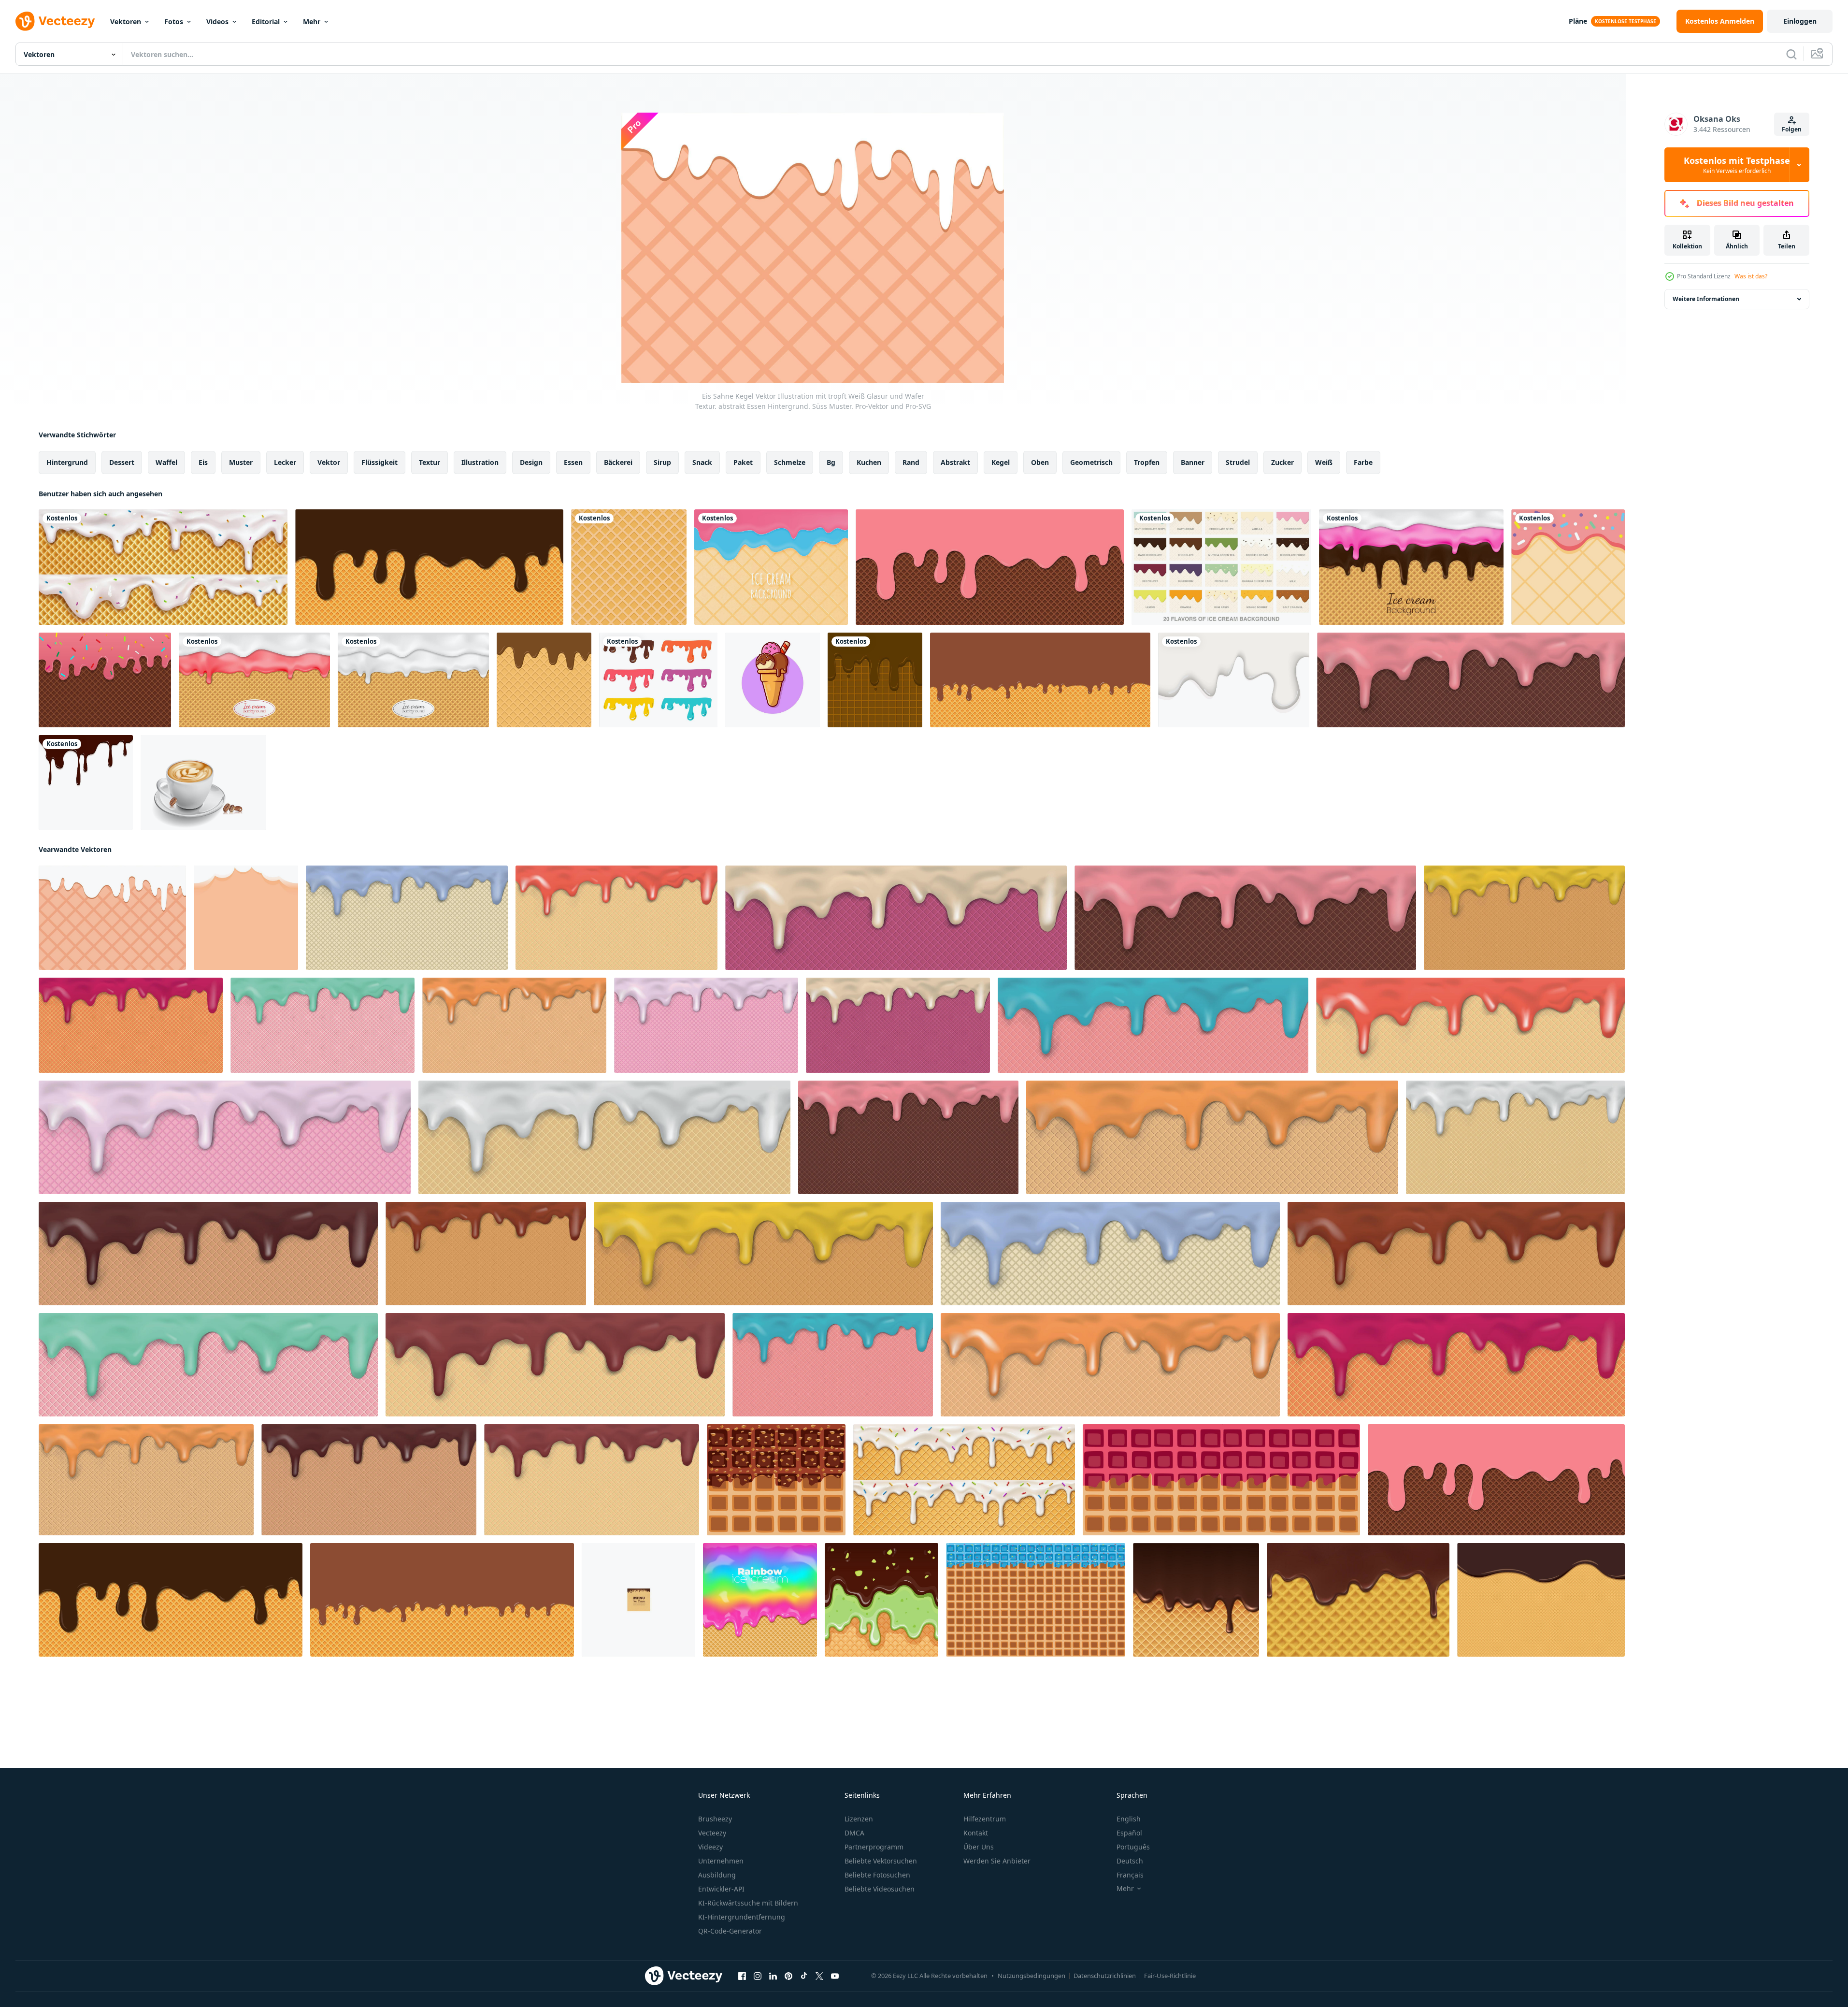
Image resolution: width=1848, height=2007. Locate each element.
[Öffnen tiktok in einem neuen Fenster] (804, 1976)
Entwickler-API (721, 1889)
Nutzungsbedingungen (1031, 1976)
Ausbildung (717, 1875)
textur (430, 462)
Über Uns (979, 1847)
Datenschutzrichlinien (1105, 1976)
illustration (480, 462)
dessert (122, 462)
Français (1130, 1875)
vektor (329, 462)
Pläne (1578, 21)
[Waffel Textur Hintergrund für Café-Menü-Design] (638, 1600)
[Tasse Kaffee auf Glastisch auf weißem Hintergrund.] (203, 782)
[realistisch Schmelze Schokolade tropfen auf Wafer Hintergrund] (1196, 1600)
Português (1133, 1847)
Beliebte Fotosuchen (877, 1875)
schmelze (790, 462)
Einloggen (1800, 21)
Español (1129, 1833)
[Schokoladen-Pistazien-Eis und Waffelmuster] (881, 1600)
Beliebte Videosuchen (880, 1889)
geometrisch (1091, 462)
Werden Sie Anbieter (997, 1861)
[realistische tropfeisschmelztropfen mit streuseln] (163, 567)
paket (743, 462)
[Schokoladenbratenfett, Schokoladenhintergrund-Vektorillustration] (86, 782)
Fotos (174, 22)
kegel (1001, 462)
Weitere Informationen (1706, 299)
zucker (1282, 462)
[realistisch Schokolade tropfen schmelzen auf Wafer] (1358, 1600)
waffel (166, 462)
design (531, 462)
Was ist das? (1751, 276)
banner (1193, 462)
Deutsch (1130, 1861)
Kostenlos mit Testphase (1737, 165)
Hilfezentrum (985, 1819)
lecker (285, 462)
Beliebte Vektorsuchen (881, 1861)
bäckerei (618, 462)
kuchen (869, 462)
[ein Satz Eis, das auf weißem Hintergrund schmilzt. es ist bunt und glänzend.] (658, 680)
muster (241, 462)
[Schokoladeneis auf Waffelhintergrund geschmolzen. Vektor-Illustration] (1040, 680)
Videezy (710, 1847)
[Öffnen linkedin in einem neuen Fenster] (773, 1976)
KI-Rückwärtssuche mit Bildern (748, 1903)
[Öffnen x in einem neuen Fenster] (819, 1976)
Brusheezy (715, 1819)
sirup (662, 462)
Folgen (1792, 129)
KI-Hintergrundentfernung (742, 1917)
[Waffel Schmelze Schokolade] (544, 680)
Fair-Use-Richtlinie (1170, 1976)
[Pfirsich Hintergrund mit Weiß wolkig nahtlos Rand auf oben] (246, 918)
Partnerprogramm (874, 1847)
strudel (1238, 462)
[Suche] (1791, 54)
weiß (1324, 462)
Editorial (266, 22)
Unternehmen (721, 1861)
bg (831, 462)
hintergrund (67, 462)
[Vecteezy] (55, 21)
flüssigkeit (380, 462)
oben (1040, 462)
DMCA (854, 1833)
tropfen (1147, 462)
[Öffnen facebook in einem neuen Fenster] (742, 1976)
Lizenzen (859, 1819)
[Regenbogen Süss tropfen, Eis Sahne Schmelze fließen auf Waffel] (760, 1600)
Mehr (312, 22)
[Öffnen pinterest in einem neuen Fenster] (788, 1976)
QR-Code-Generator (730, 1931)
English (1129, 1819)
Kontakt (976, 1833)
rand (911, 462)
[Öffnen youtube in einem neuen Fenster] (835, 1976)
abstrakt (955, 462)
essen (573, 462)
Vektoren (126, 22)
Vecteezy (712, 1833)
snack (702, 462)
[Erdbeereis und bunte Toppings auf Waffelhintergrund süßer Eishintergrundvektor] (105, 680)
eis (203, 462)
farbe (1363, 462)
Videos (217, 22)
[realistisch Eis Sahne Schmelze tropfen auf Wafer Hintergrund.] (964, 1480)
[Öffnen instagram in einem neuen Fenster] (758, 1976)
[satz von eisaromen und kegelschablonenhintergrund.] (1221, 567)
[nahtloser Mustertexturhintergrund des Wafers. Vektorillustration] (629, 567)
